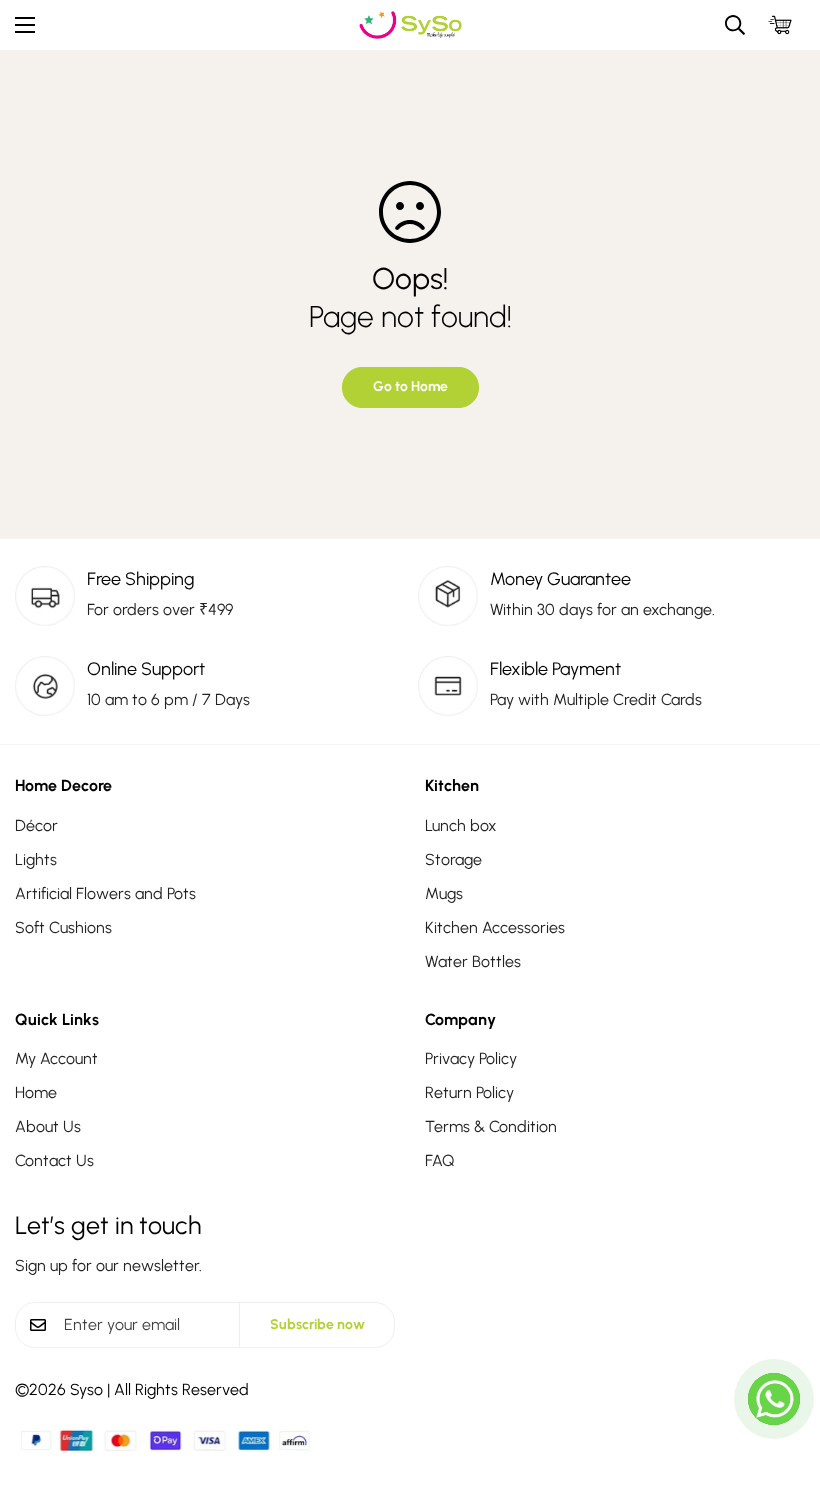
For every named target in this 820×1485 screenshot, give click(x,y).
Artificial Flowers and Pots (105, 893)
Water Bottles (473, 961)
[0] (780, 25)
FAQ (439, 1160)
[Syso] (410, 25)
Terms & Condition (491, 1126)
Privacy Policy (471, 1058)
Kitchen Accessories (495, 927)
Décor (36, 825)
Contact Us (54, 1160)
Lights (36, 859)
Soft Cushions (63, 927)
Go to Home (410, 386)
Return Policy (469, 1092)
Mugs (444, 893)
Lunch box (461, 825)
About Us (48, 1126)
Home (36, 1092)
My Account (56, 1058)
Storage (453, 859)
